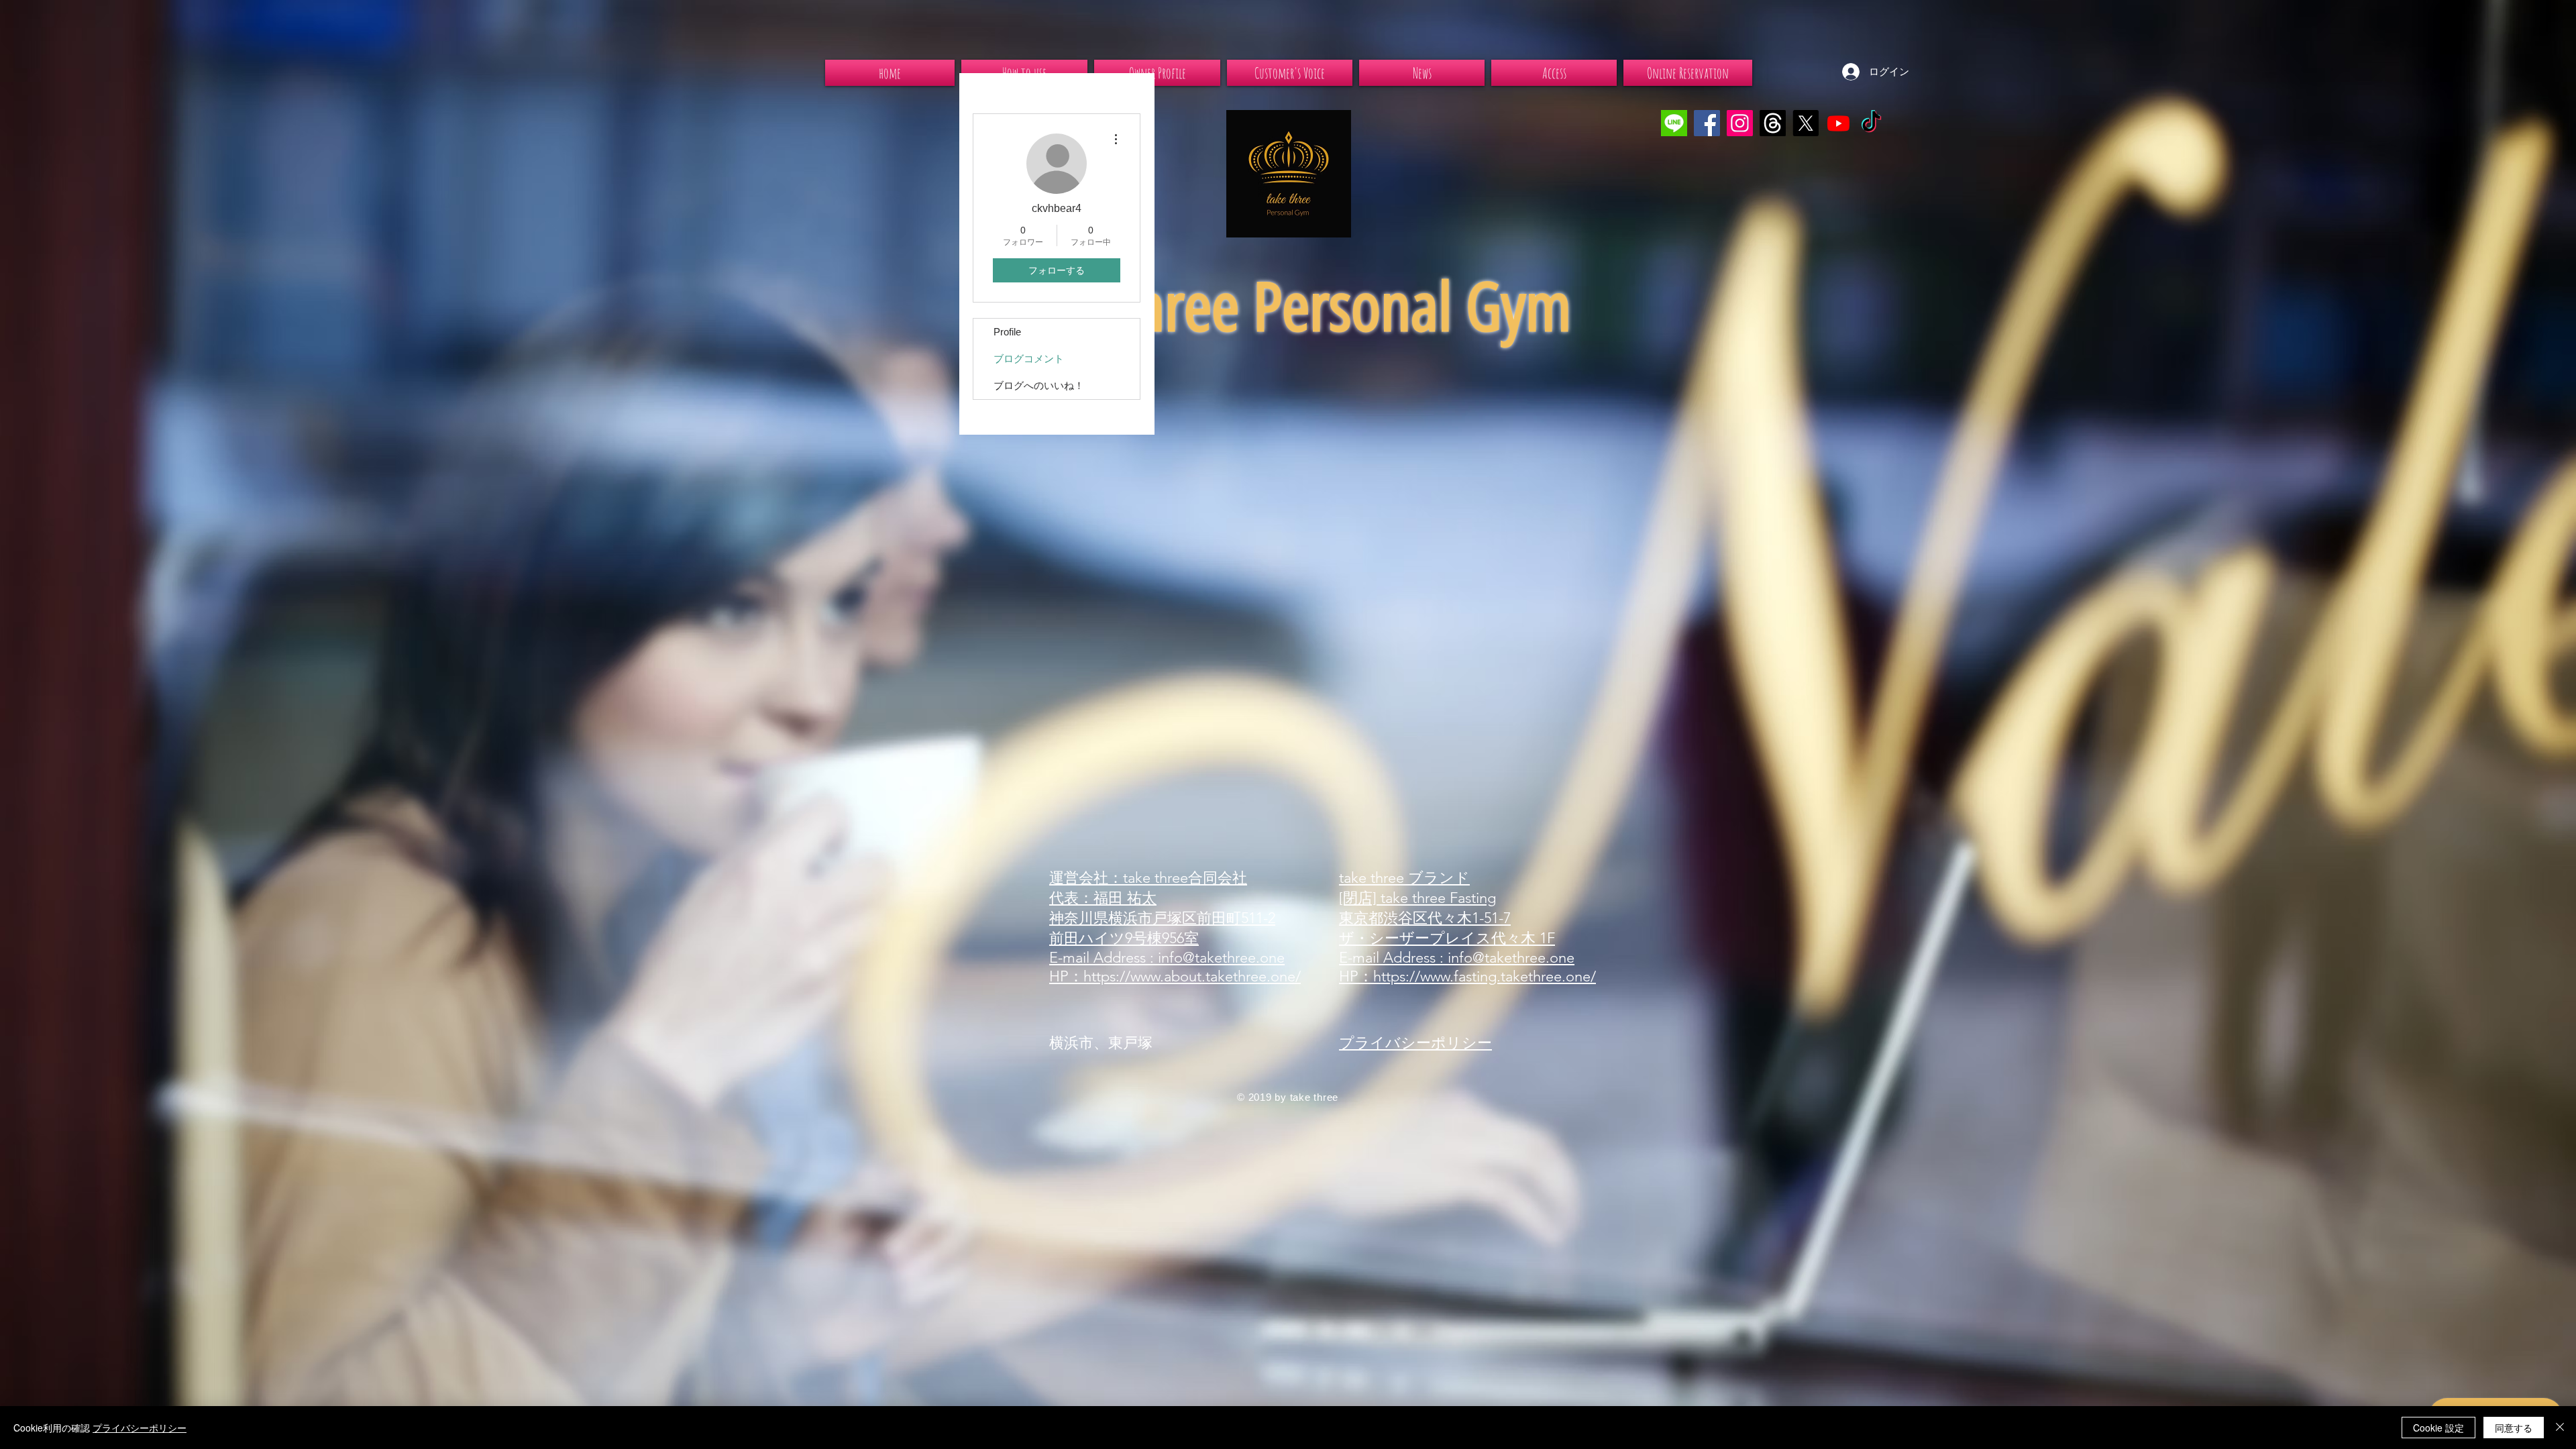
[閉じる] (2560, 1428)
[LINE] (1674, 123)
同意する (2514, 1428)
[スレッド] (1773, 123)
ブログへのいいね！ (1039, 385)
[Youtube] (1838, 123)
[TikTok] (1871, 123)
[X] (1806, 123)
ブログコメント (1029, 359)
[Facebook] (1707, 123)
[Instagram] (1740, 123)
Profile (1007, 332)
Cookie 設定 (2438, 1428)
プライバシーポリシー (140, 1428)
